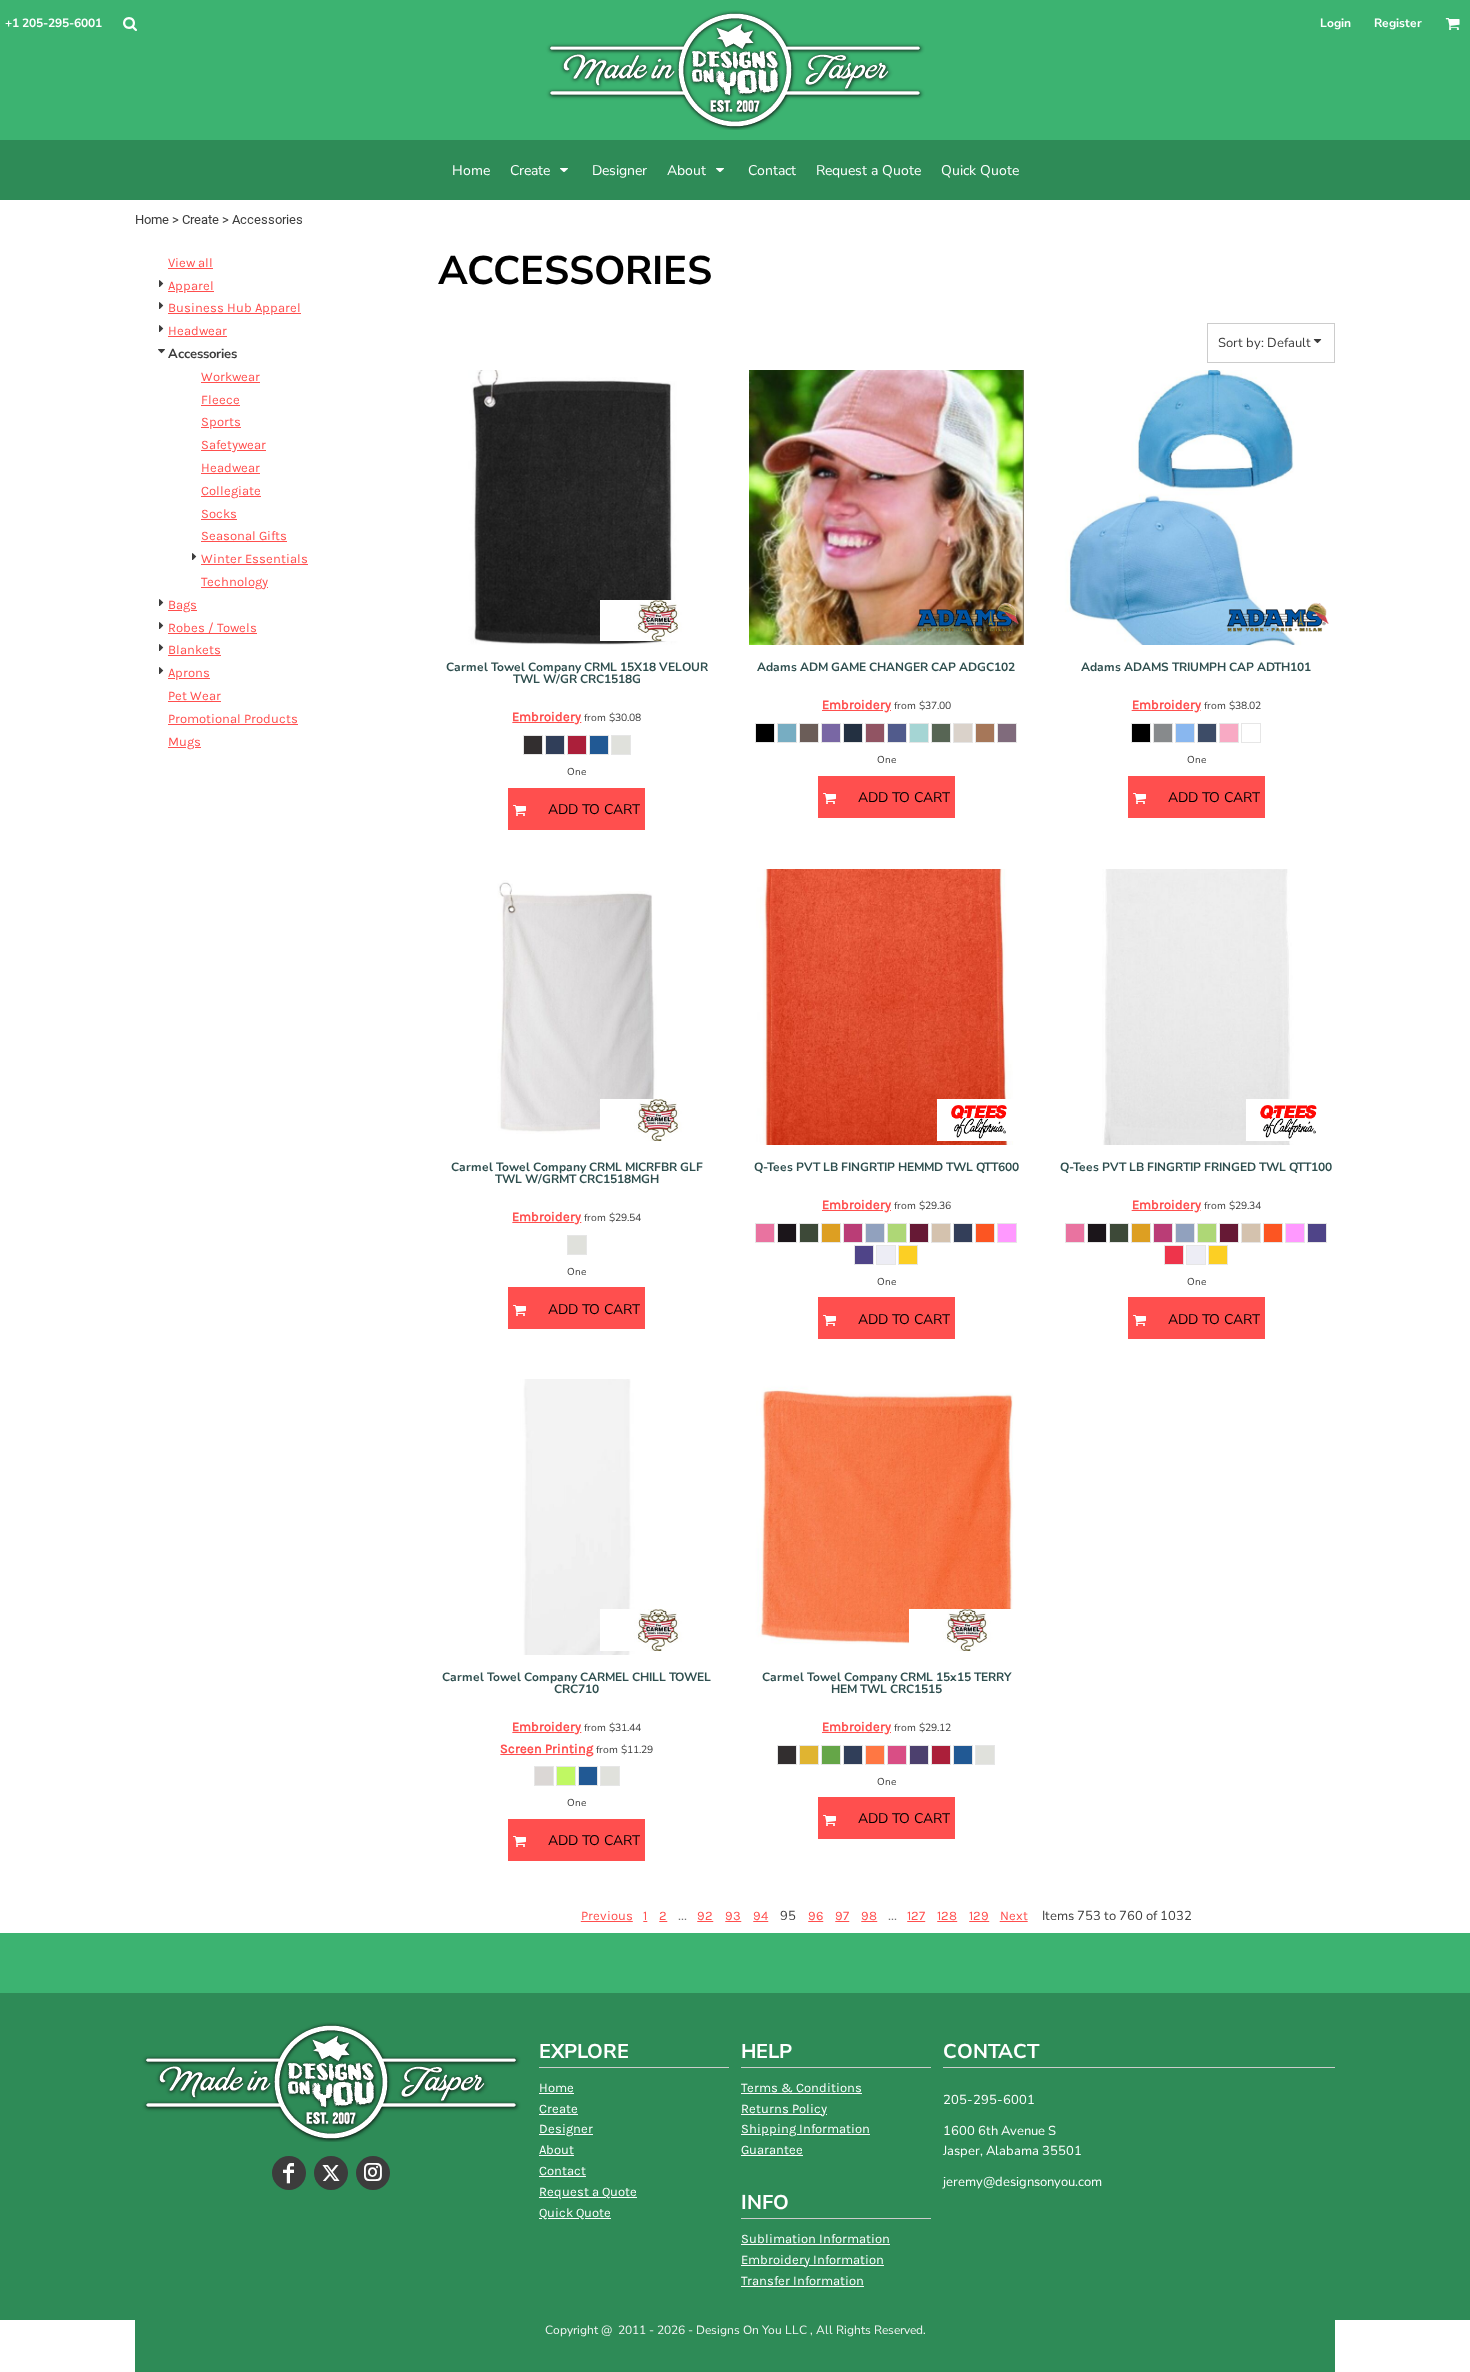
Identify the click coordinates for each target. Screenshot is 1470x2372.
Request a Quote (588, 2191)
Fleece (220, 399)
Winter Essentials (254, 558)
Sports (221, 421)
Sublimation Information (815, 2238)
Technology (234, 581)
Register (1398, 23)
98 (869, 1915)
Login (1335, 23)
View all (190, 262)
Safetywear (233, 444)
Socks (219, 513)
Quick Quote (575, 2212)
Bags (182, 604)
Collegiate (231, 490)
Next (1014, 1915)
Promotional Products (233, 718)
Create (200, 219)
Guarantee (772, 2149)
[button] (129, 23)
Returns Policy (784, 2108)
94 (760, 1915)
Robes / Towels (212, 627)
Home (152, 219)
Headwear (197, 330)
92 (705, 1915)
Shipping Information (805, 2128)
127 (916, 1915)
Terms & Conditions (801, 2087)
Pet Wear (194, 695)
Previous (607, 1915)
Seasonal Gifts (244, 535)
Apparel (191, 285)
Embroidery (546, 716)
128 (947, 1915)
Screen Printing (546, 1748)
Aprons (189, 672)
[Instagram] (373, 2173)
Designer (566, 2128)
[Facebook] (289, 2173)
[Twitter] (331, 2173)
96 (815, 1915)
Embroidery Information (812, 2259)
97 (842, 1915)
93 (733, 1915)
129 (979, 1915)
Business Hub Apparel (234, 307)
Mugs (184, 741)
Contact (562, 2170)
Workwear (230, 376)
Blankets (194, 649)
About (556, 2149)
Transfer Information (802, 2280)
